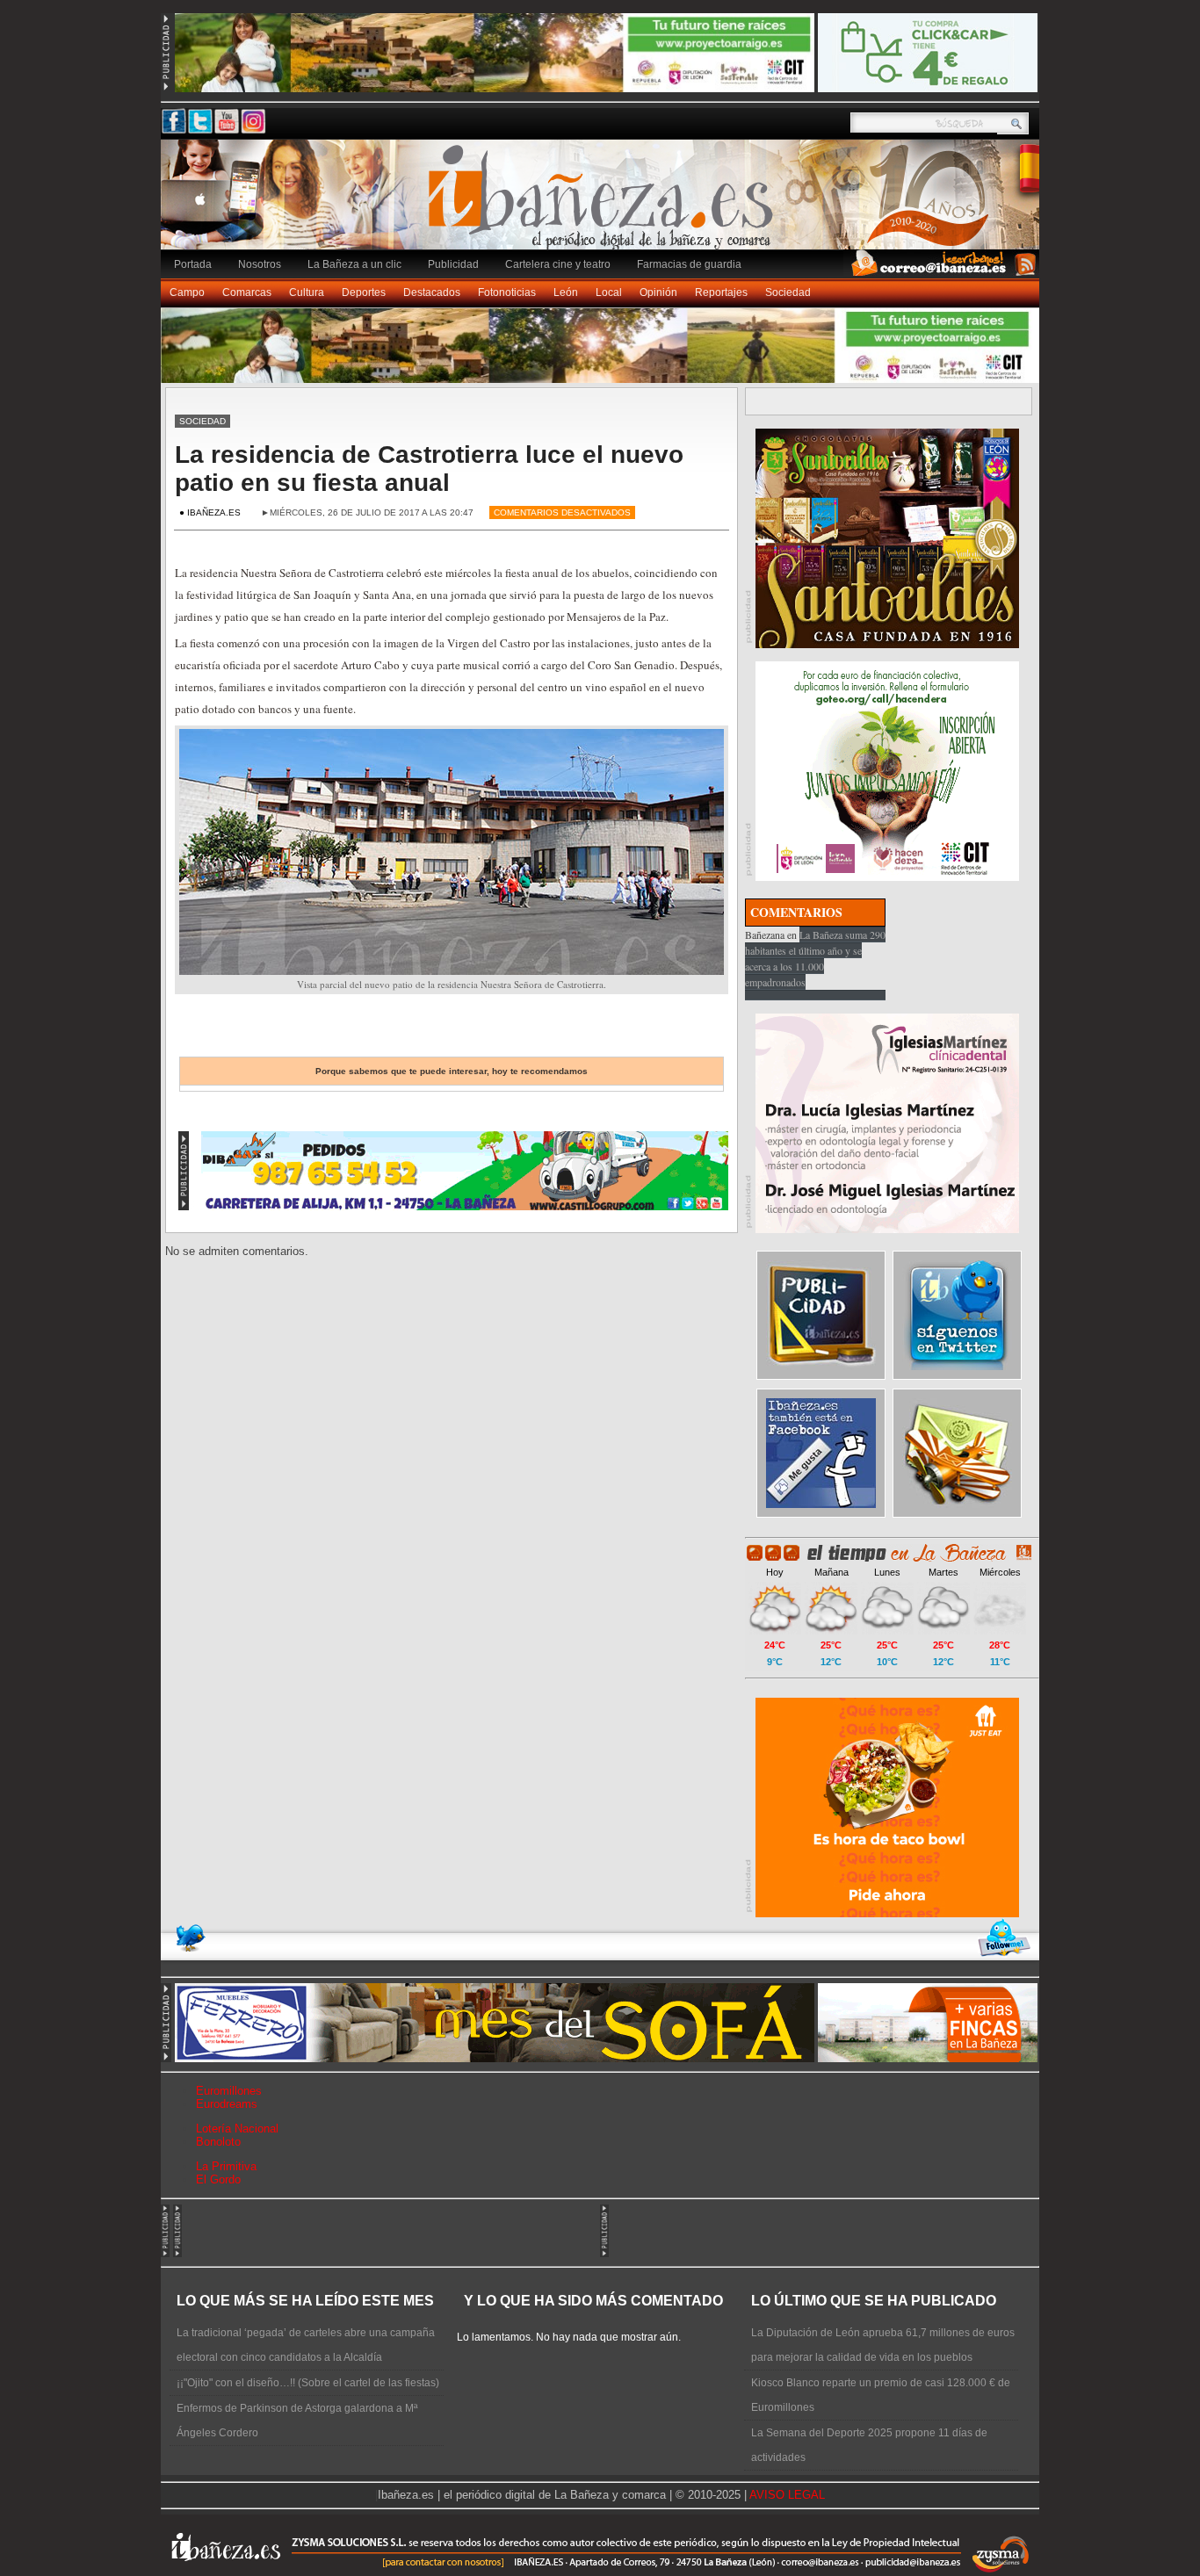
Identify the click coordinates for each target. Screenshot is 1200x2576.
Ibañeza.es (604, 204)
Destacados (432, 292)
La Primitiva (226, 2166)
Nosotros (260, 264)
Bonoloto (218, 2142)
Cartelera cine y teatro (558, 264)
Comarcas (247, 292)
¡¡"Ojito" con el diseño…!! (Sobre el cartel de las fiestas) (308, 2383)
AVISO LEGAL (787, 2495)
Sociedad (788, 292)
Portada (193, 264)
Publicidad (453, 264)
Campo (187, 292)
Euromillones (229, 2091)
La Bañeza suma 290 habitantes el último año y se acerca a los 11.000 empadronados (815, 958)
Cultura (307, 292)
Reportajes (721, 292)
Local (609, 292)
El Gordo (218, 2179)
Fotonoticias (507, 292)
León (566, 292)
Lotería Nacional (237, 2129)
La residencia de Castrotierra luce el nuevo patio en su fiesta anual (429, 469)
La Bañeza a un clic (354, 264)
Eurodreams (227, 2104)
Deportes (364, 292)
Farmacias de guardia (689, 264)
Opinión (658, 292)
